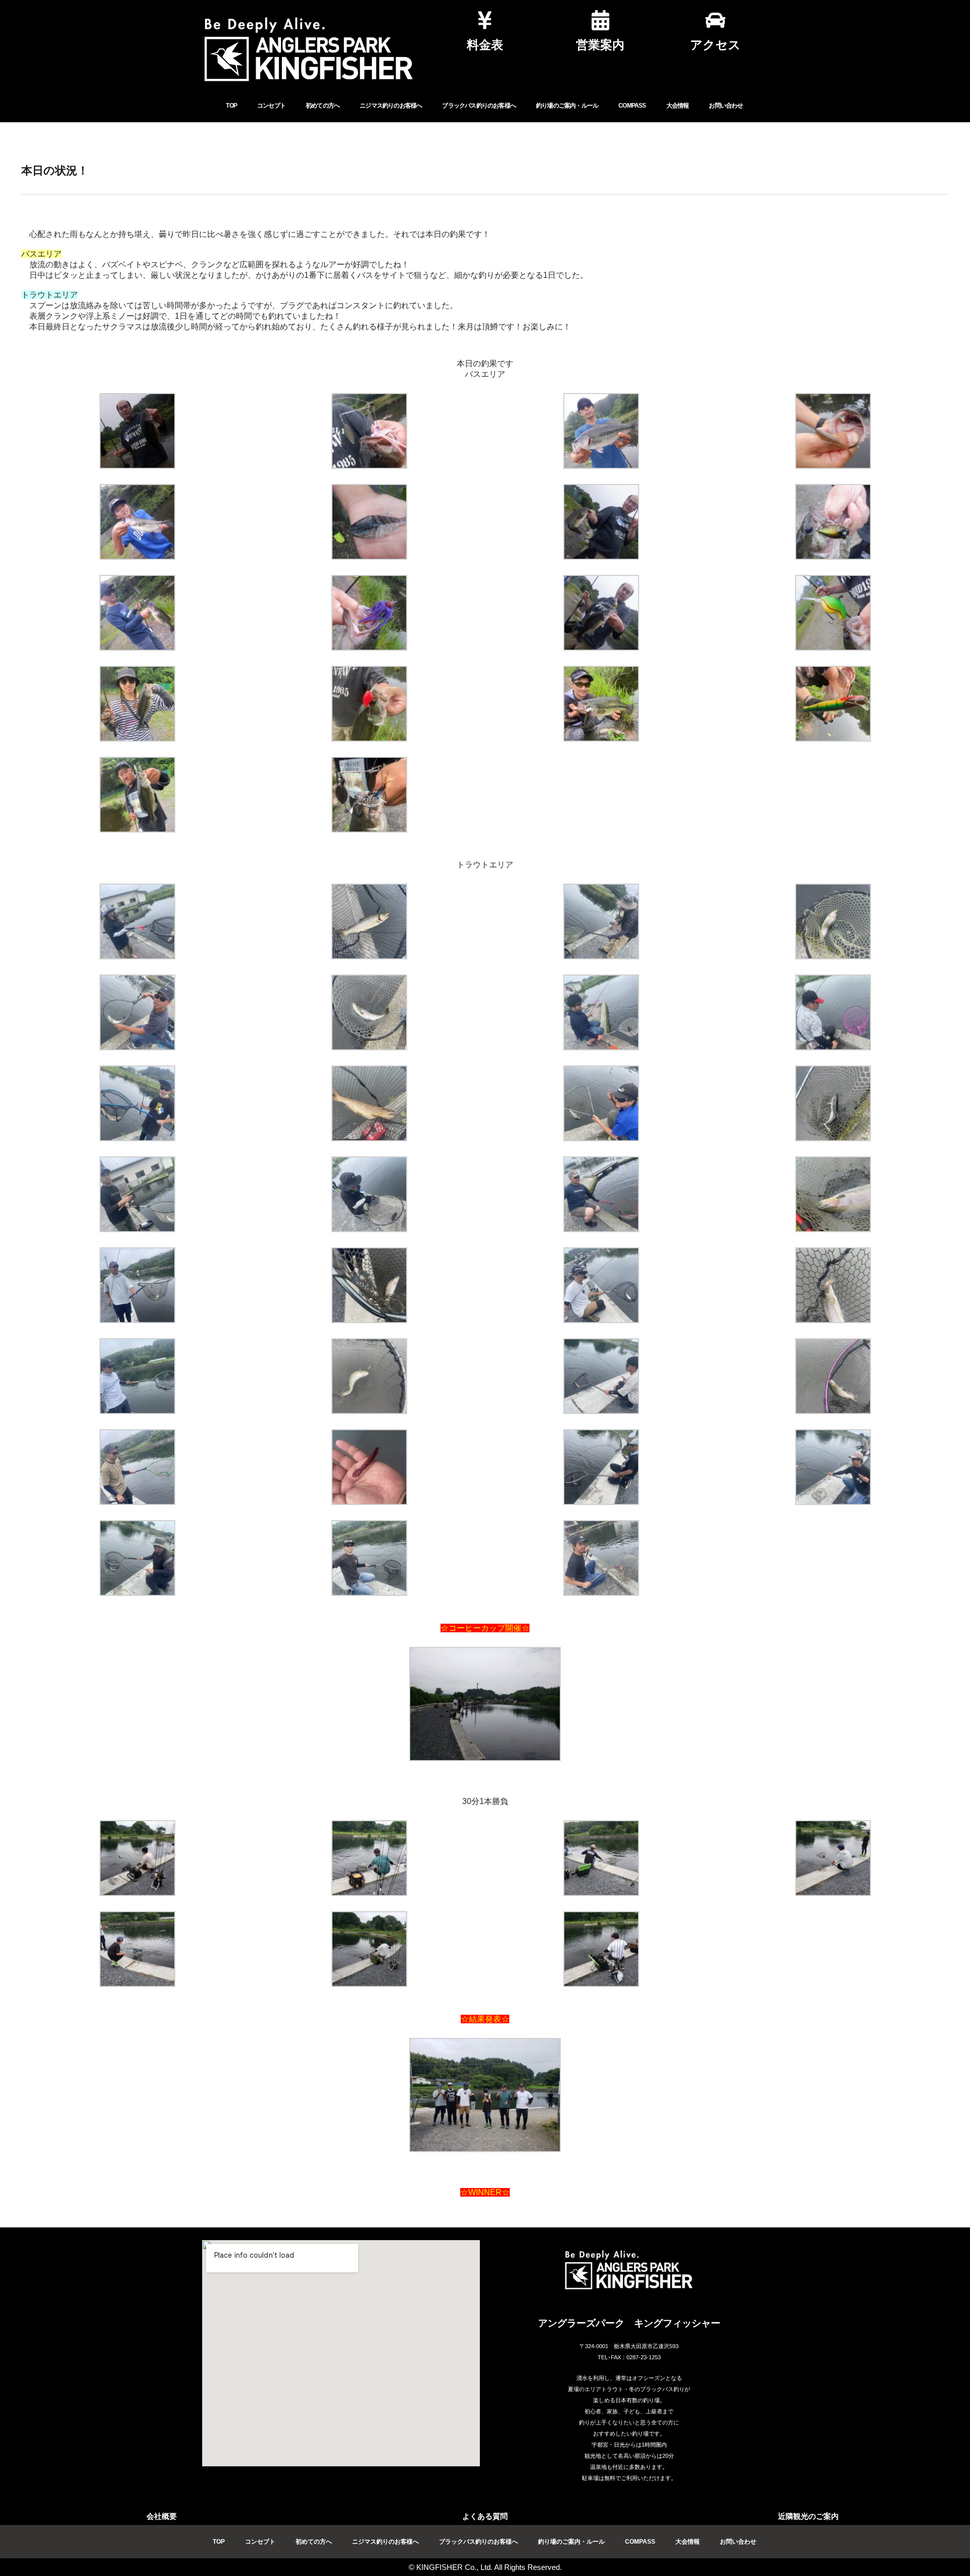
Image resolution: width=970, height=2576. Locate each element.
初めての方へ (323, 106)
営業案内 (600, 45)
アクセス (715, 45)
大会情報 (678, 106)
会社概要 (162, 2516)
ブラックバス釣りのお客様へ (479, 106)
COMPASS (632, 106)
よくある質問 (485, 2516)
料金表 (485, 45)
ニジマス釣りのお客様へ (391, 106)
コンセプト (271, 106)
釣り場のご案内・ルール (567, 106)
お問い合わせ (726, 106)
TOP (231, 106)
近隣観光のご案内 (808, 2516)
